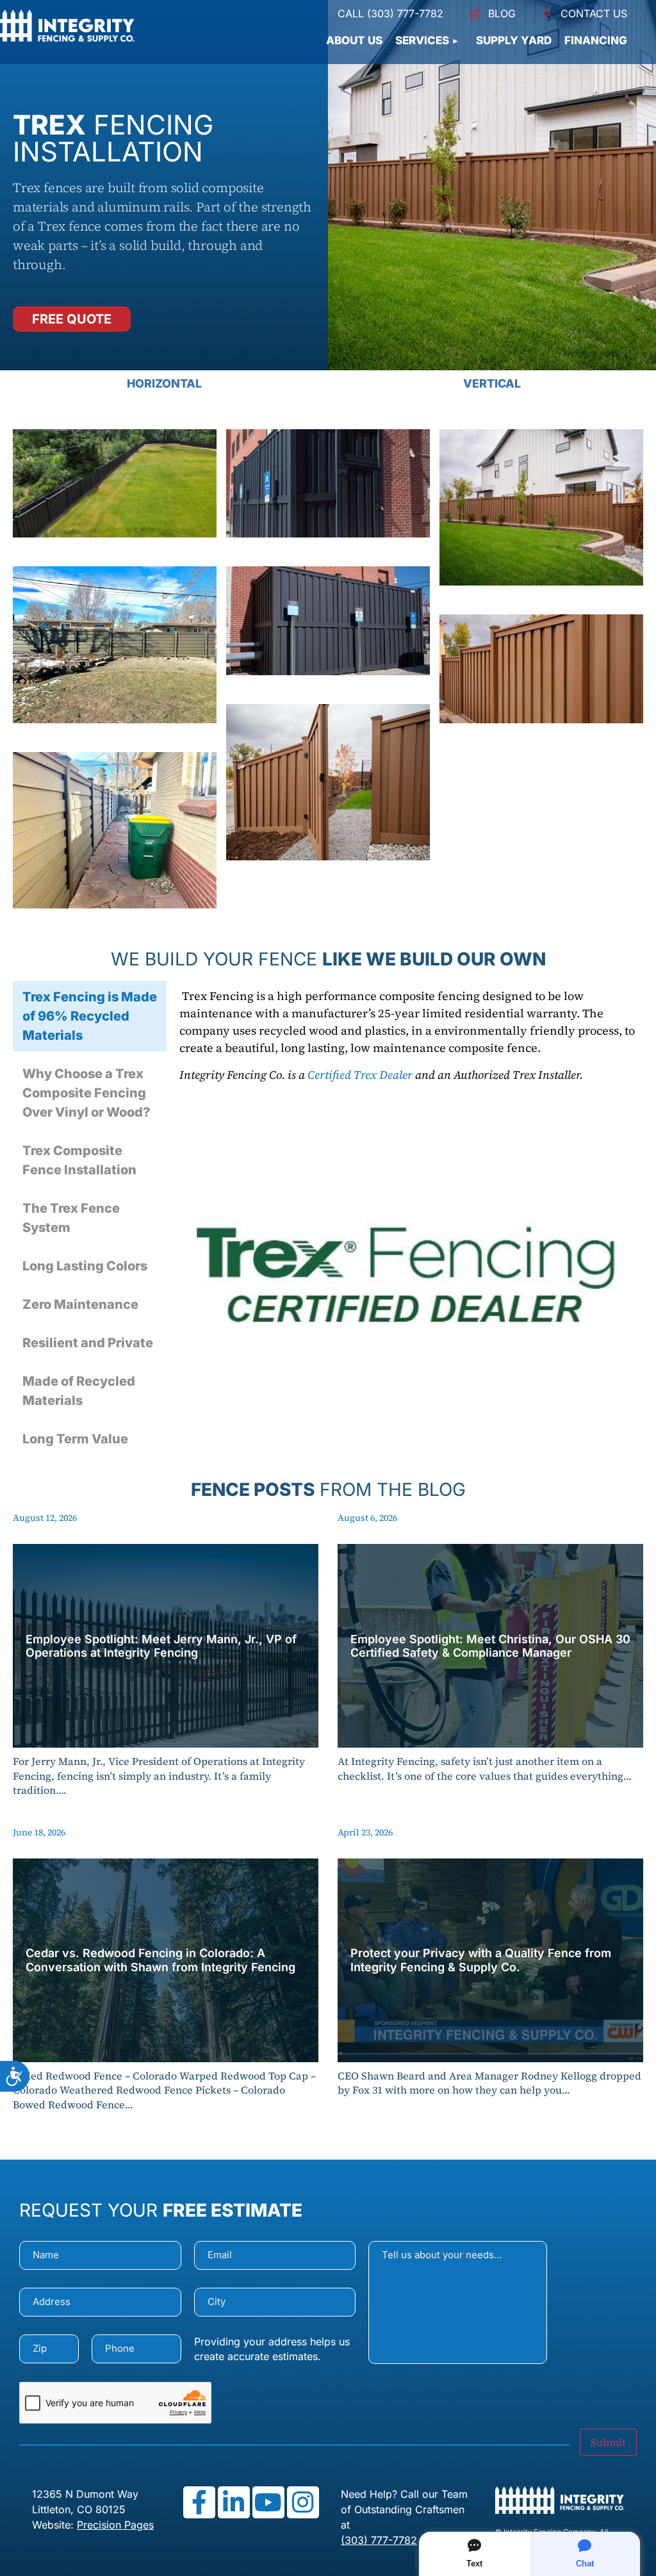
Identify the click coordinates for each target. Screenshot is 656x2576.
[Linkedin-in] (234, 2502)
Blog (502, 13)
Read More (166, 1735)
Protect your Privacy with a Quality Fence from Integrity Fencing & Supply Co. (481, 1960)
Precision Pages (115, 2525)
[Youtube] (268, 2502)
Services (422, 40)
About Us (354, 40)
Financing (596, 40)
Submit (608, 2442)
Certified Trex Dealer (360, 1075)
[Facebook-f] (199, 2502)
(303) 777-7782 (379, 2540)
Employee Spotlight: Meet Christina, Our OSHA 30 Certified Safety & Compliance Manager (490, 1646)
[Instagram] (303, 2502)
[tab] (90, 1016)
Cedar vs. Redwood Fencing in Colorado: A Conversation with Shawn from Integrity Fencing (160, 1960)
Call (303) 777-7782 (390, 13)
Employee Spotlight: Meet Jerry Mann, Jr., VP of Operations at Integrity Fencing (161, 1646)
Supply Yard (514, 40)
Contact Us (594, 13)
